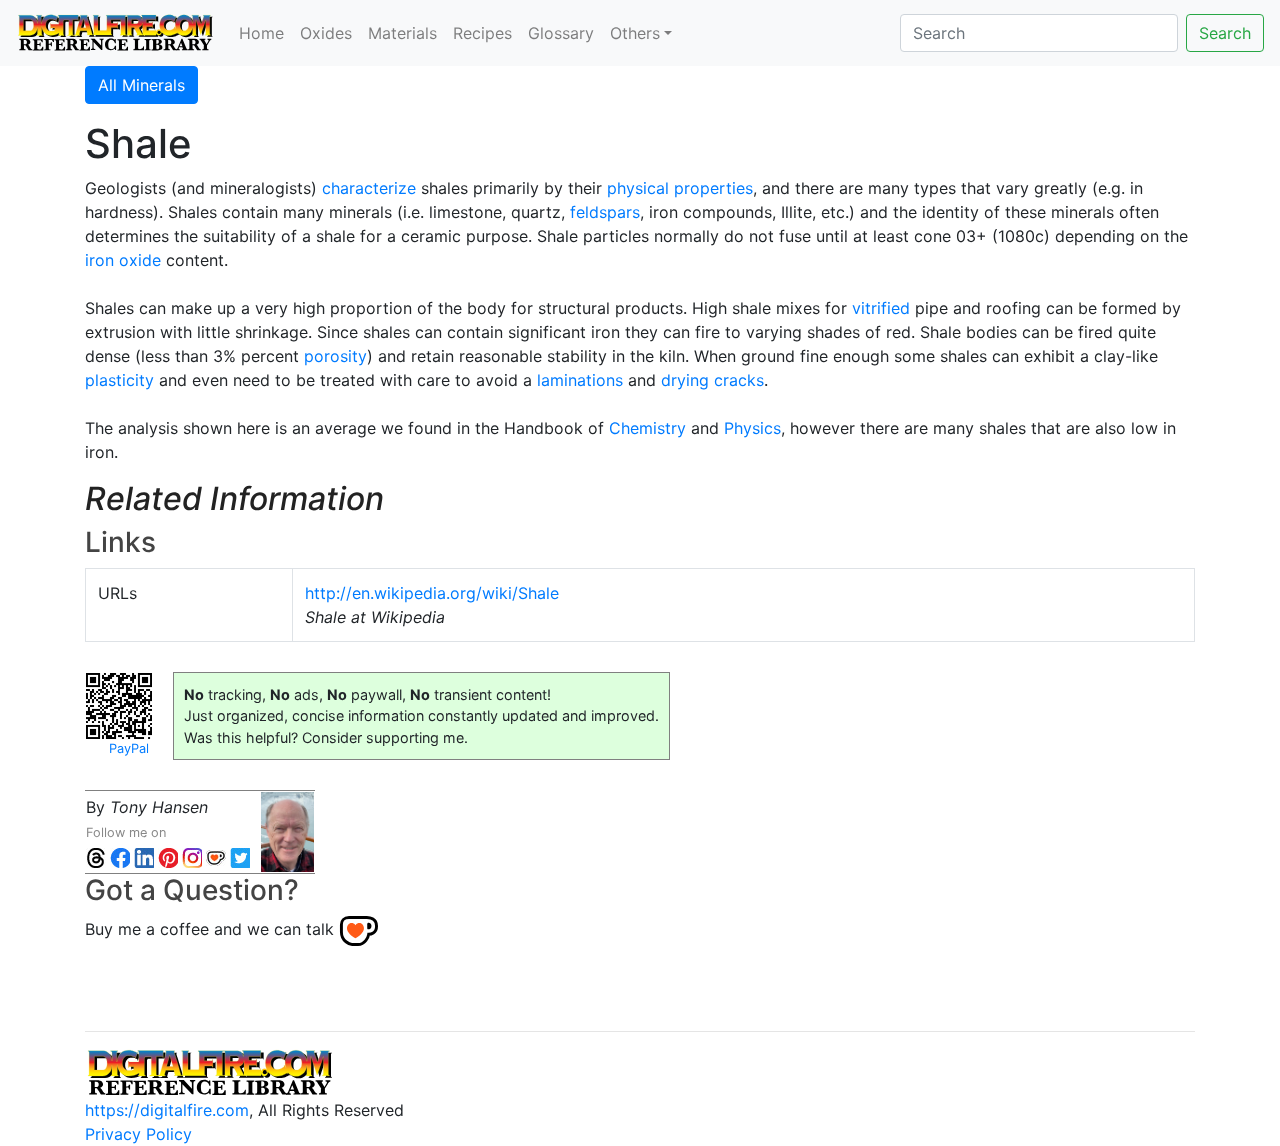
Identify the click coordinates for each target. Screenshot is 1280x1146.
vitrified (881, 308)
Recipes (482, 33)
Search (1225, 33)
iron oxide (123, 260)
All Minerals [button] (141, 85)
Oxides (326, 33)
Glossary (561, 33)
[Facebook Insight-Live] (120, 856)
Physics (752, 428)
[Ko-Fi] (216, 856)
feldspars (605, 212)
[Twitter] (240, 856)
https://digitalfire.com (167, 1110)
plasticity (119, 380)
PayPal (129, 748)
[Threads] (96, 856)
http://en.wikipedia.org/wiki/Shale (432, 593)
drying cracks (712, 380)
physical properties (680, 188)
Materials (402, 33)
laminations (580, 380)
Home (261, 33)
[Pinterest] (168, 856)
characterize (369, 188)
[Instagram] (192, 856)
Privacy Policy (138, 1134)
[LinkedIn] (144, 856)
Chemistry (647, 428)
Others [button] (635, 33)
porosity (335, 356)
